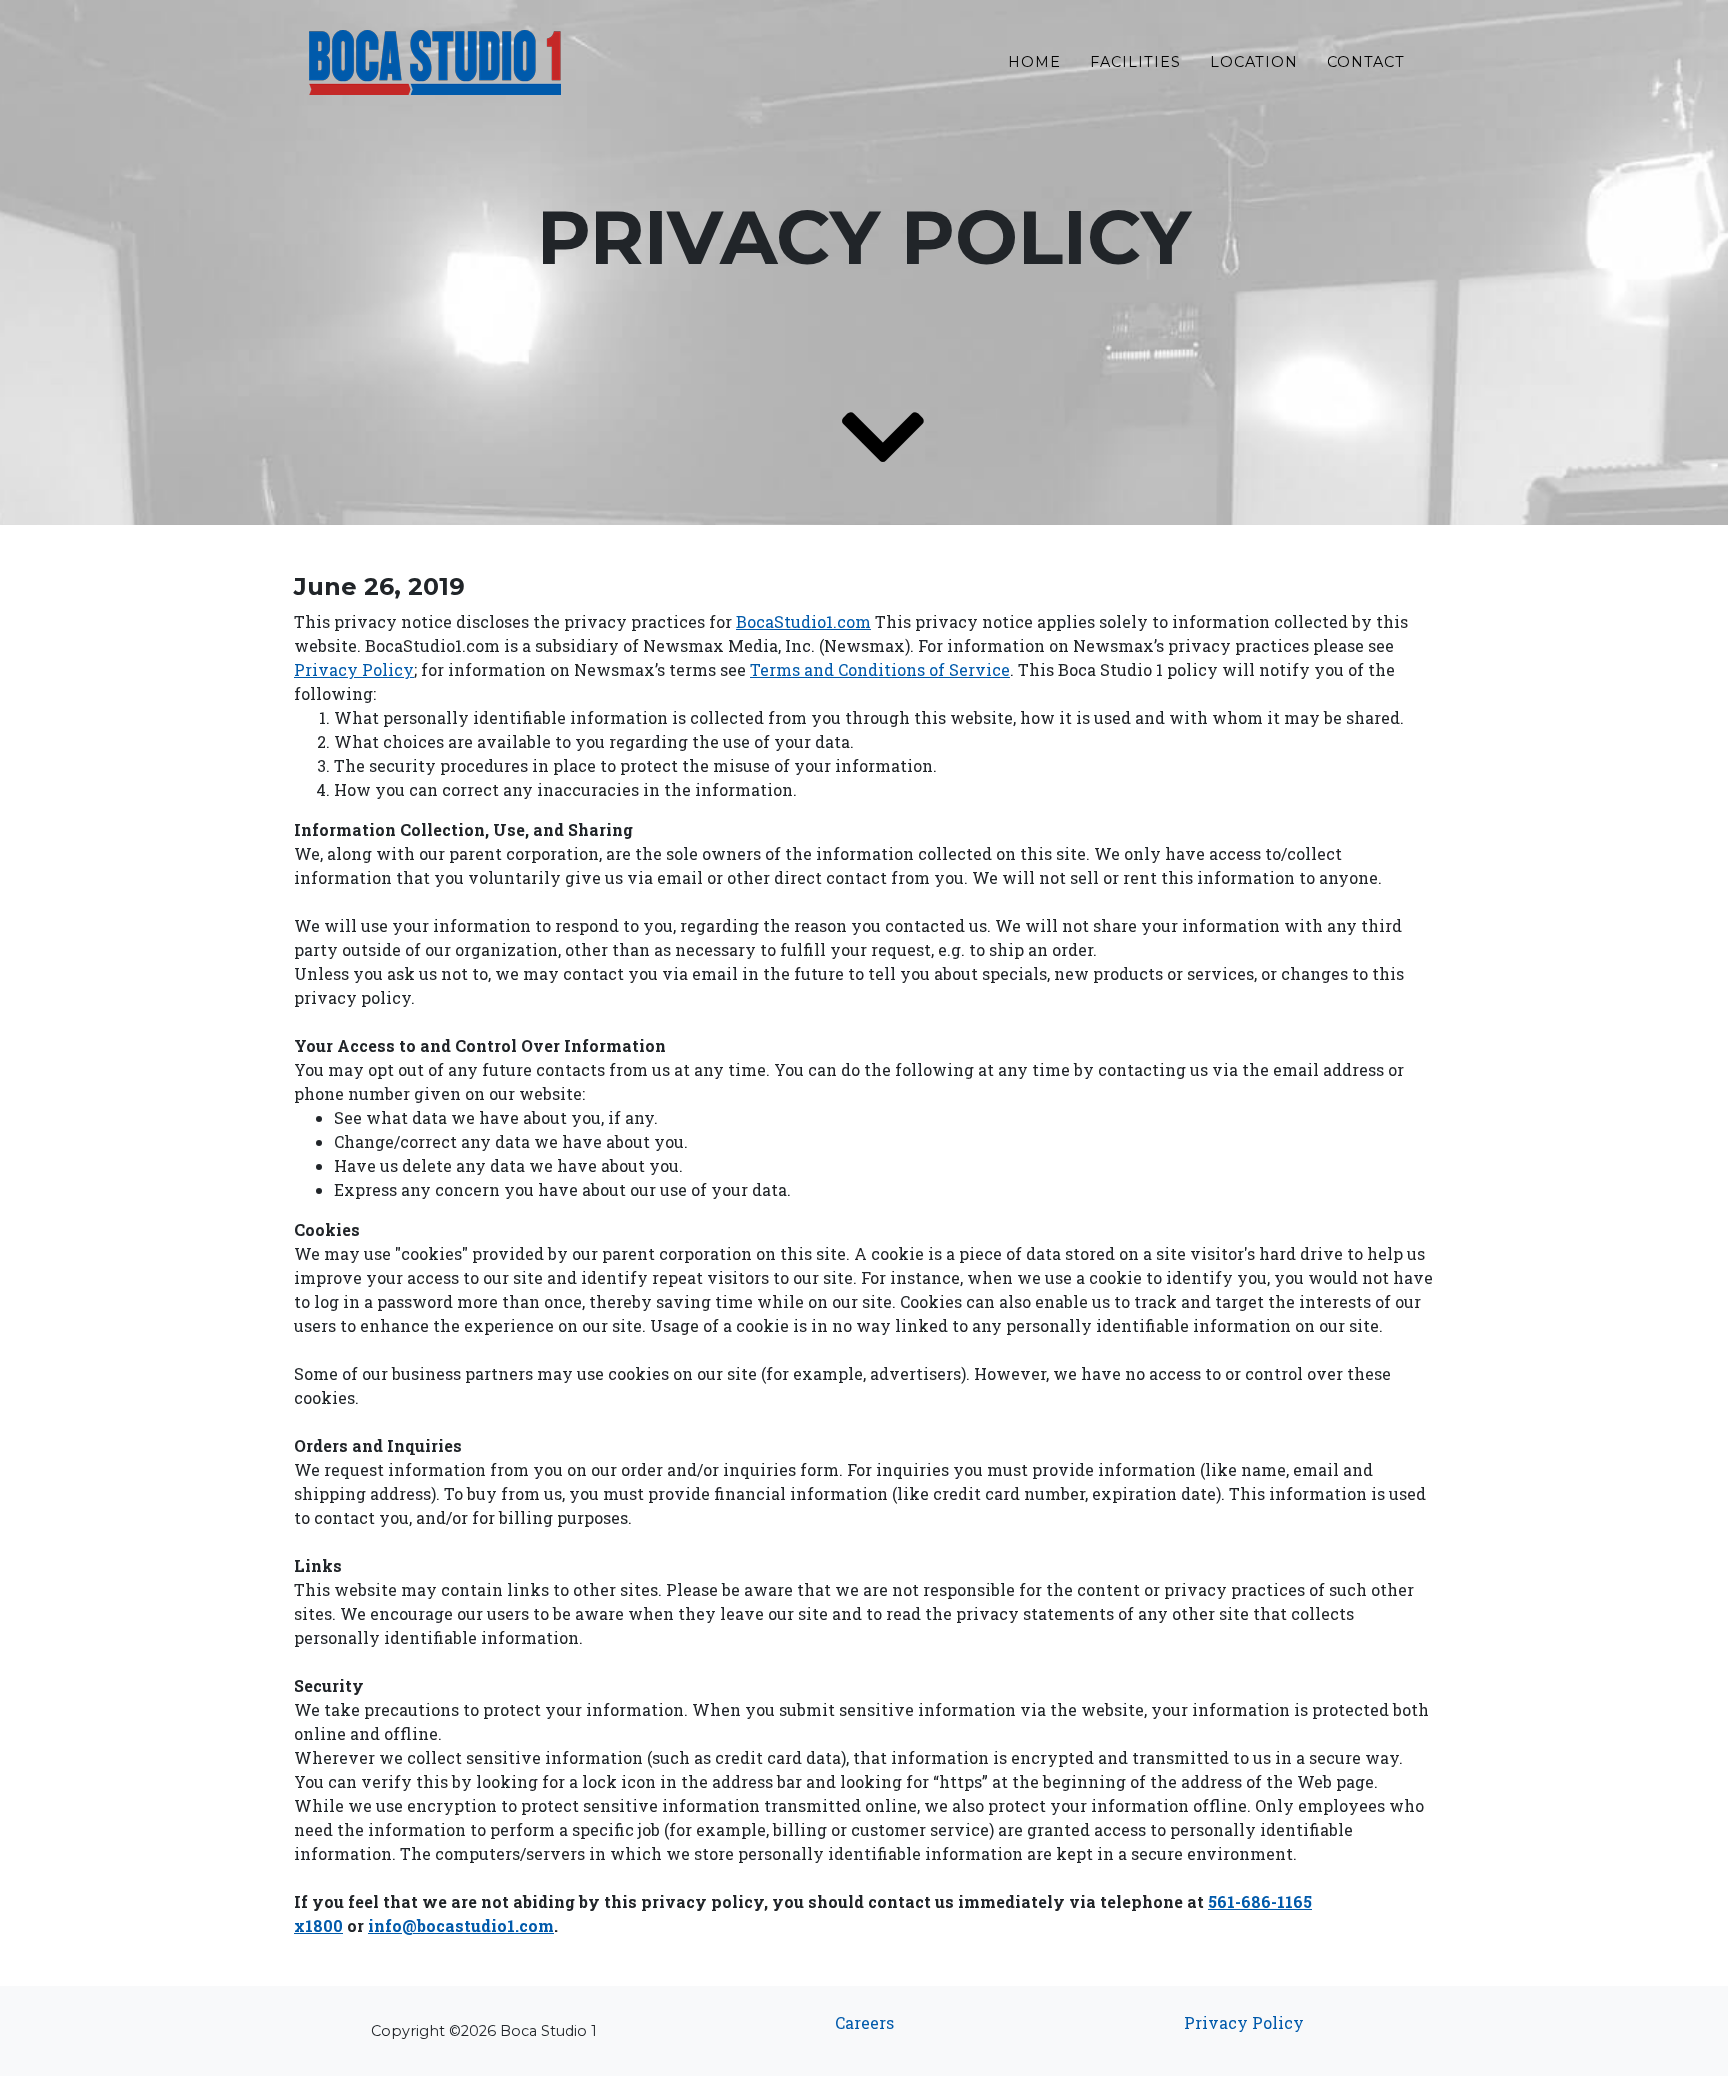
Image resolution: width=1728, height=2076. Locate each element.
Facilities (1135, 62)
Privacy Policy (1244, 2022)
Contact (1366, 62)
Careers (864, 2022)
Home (1034, 62)
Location (1254, 62)
